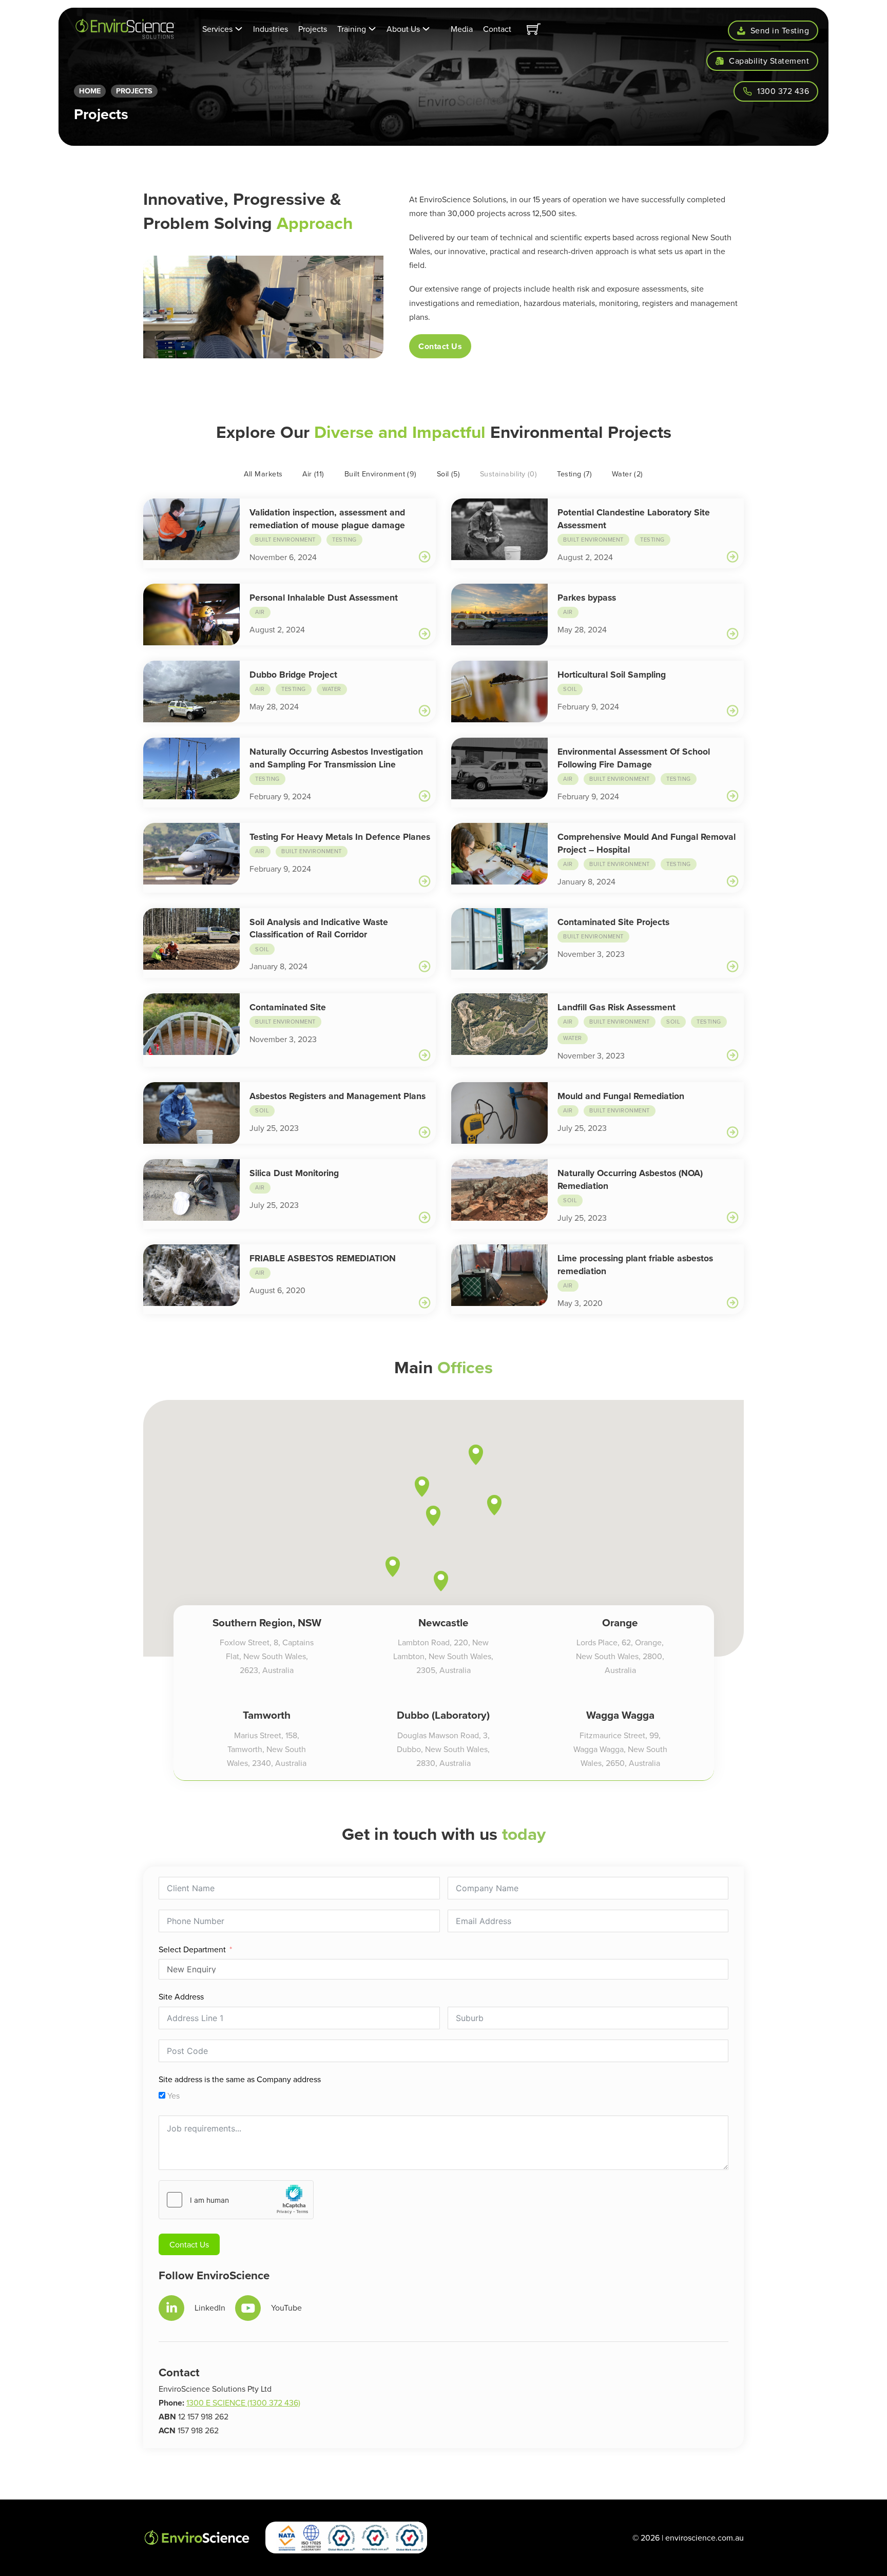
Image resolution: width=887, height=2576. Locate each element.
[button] (441, 1581)
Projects (313, 29)
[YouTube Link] (248, 2308)
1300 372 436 (783, 91)
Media (462, 29)
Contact (497, 29)
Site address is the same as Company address (240, 2079)
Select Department (192, 1949)
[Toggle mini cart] (534, 29)
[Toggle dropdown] (239, 29)
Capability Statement (769, 61)
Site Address (181, 1996)
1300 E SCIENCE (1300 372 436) (243, 2402)
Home (90, 91)
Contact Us (440, 346)
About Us (403, 29)
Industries (271, 29)
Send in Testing (780, 30)
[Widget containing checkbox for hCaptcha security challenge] (236, 2200)
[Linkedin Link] (171, 2308)
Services (217, 29)
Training (352, 29)
